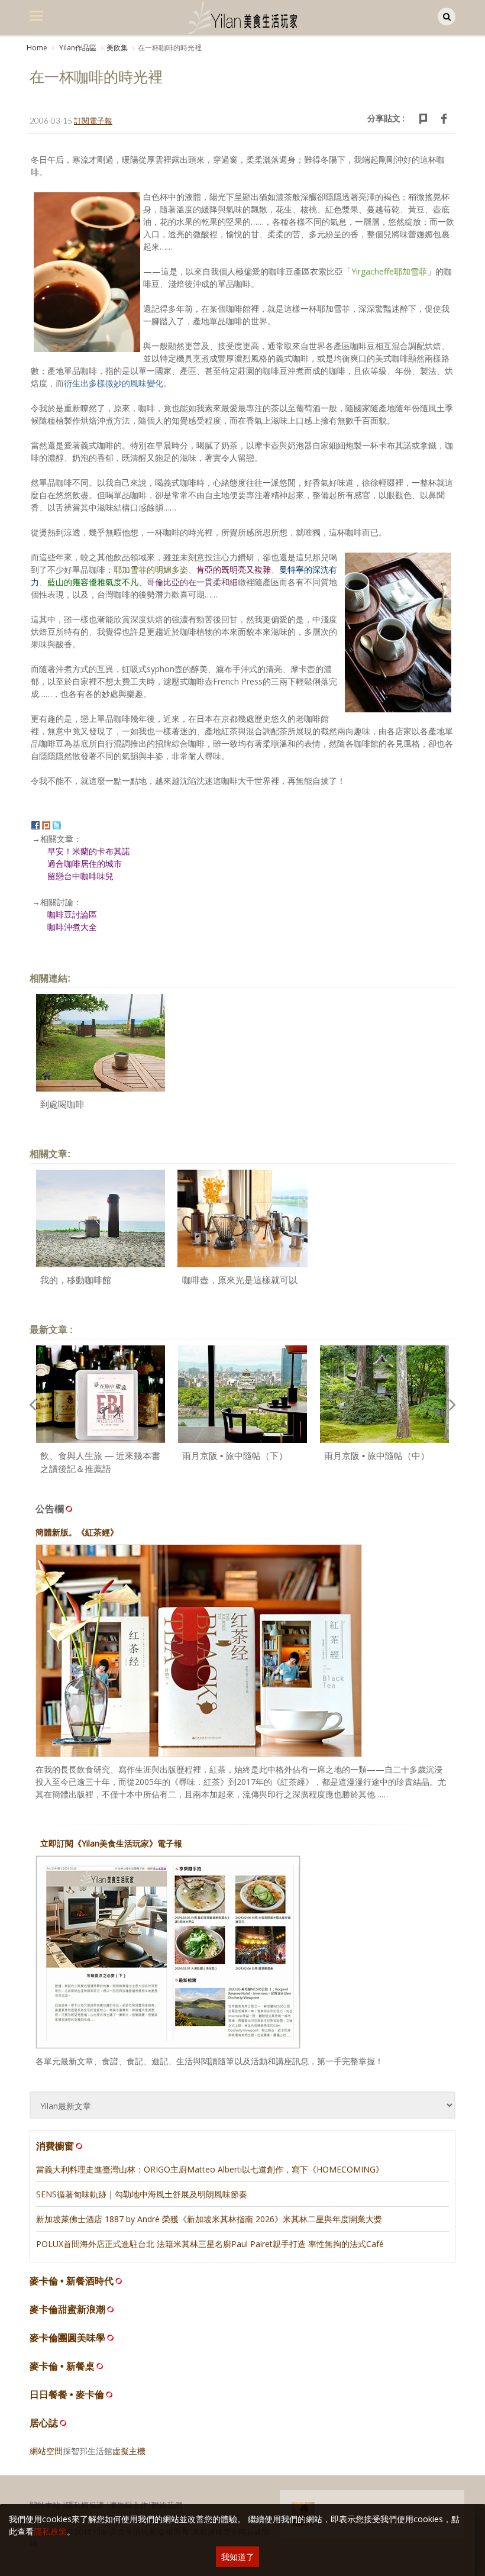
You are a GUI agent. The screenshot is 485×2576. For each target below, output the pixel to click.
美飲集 (117, 48)
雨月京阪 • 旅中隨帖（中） (377, 1456)
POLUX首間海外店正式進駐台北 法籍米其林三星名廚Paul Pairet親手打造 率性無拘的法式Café (210, 2244)
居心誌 (44, 2423)
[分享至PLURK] (46, 824)
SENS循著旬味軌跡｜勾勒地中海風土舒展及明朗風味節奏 (142, 2194)
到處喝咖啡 (62, 1104)
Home (37, 48)
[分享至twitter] (57, 824)
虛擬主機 (129, 2451)
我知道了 (238, 2557)
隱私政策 (50, 2531)
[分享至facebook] (35, 824)
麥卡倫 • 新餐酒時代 (72, 2281)
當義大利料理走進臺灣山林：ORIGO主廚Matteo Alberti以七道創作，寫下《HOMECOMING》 (210, 2169)
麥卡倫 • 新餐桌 (62, 2366)
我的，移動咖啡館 (76, 1280)
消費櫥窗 (55, 2146)
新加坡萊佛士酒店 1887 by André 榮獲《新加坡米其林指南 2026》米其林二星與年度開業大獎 (209, 2219)
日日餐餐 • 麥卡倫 (67, 2395)
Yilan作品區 (77, 48)
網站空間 (46, 2451)
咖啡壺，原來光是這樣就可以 (240, 1280)
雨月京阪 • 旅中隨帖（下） (235, 1456)
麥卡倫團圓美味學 (67, 2338)
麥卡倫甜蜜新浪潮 (67, 2309)
